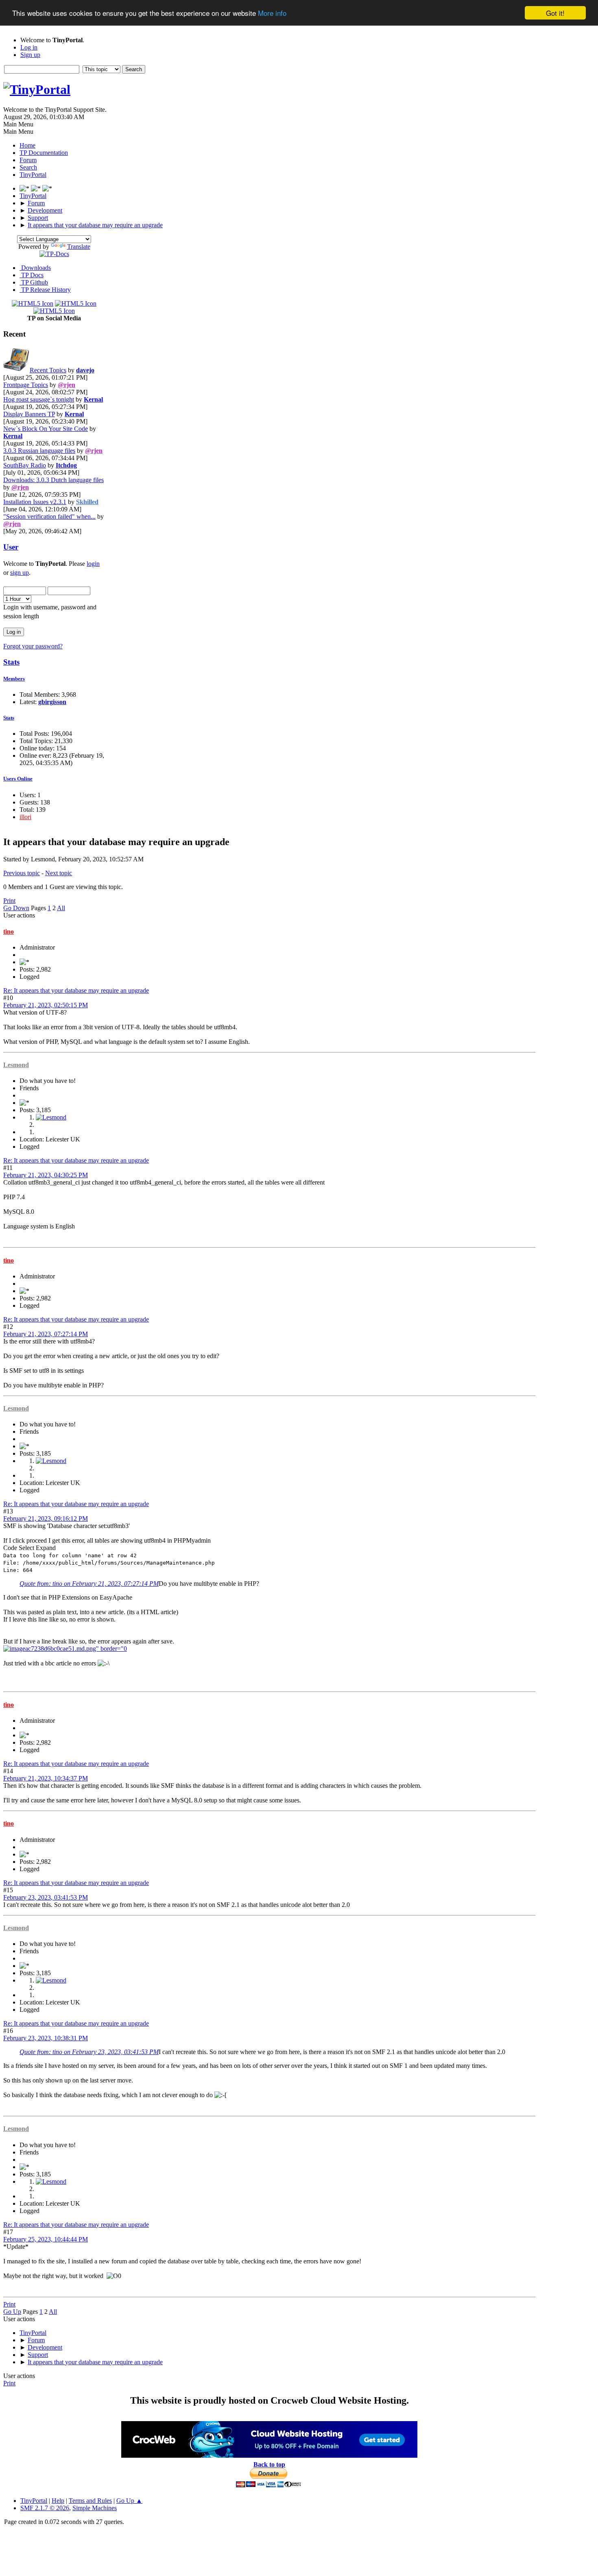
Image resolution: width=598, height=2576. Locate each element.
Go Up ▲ (129, 2501)
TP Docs (32, 275)
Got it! (555, 13)
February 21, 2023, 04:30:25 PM (46, 1175)
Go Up (12, 2312)
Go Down (16, 908)
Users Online (18, 779)
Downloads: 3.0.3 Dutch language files (53, 480)
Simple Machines (95, 2508)
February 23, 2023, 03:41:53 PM (46, 1897)
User (11, 547)
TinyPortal (34, 2501)
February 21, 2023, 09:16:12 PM (46, 1518)
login (93, 564)
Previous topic (22, 873)
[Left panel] (25, 188)
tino (9, 931)
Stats (11, 662)
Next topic (59, 873)
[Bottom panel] (47, 188)
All (61, 908)
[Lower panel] (37, 188)
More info (272, 13)
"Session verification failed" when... (49, 516)
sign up (20, 573)
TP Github (34, 282)
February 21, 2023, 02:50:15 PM (46, 1005)
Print (9, 901)
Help (58, 2501)
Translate (79, 247)
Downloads (35, 268)
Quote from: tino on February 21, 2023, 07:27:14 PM (89, 1584)
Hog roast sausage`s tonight (39, 399)
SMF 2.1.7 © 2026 (45, 2508)
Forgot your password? (33, 646)
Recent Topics (48, 370)
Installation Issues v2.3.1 (35, 502)
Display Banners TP (29, 414)
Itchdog (66, 465)
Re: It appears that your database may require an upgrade (76, 990)
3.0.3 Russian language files (39, 451)
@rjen (67, 385)
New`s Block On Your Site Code (46, 429)
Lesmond (16, 1065)
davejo (85, 370)
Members (14, 679)
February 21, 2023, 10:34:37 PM (46, 1778)
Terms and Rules (90, 2501)
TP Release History (45, 290)
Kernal (93, 399)
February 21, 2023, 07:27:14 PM (46, 1334)
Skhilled (87, 502)
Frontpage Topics (26, 385)
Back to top (269, 2464)
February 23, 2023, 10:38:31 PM (46, 2038)
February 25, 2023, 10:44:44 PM (46, 2239)
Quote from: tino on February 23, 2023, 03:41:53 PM (89, 2052)
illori (25, 817)
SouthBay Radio (25, 465)
